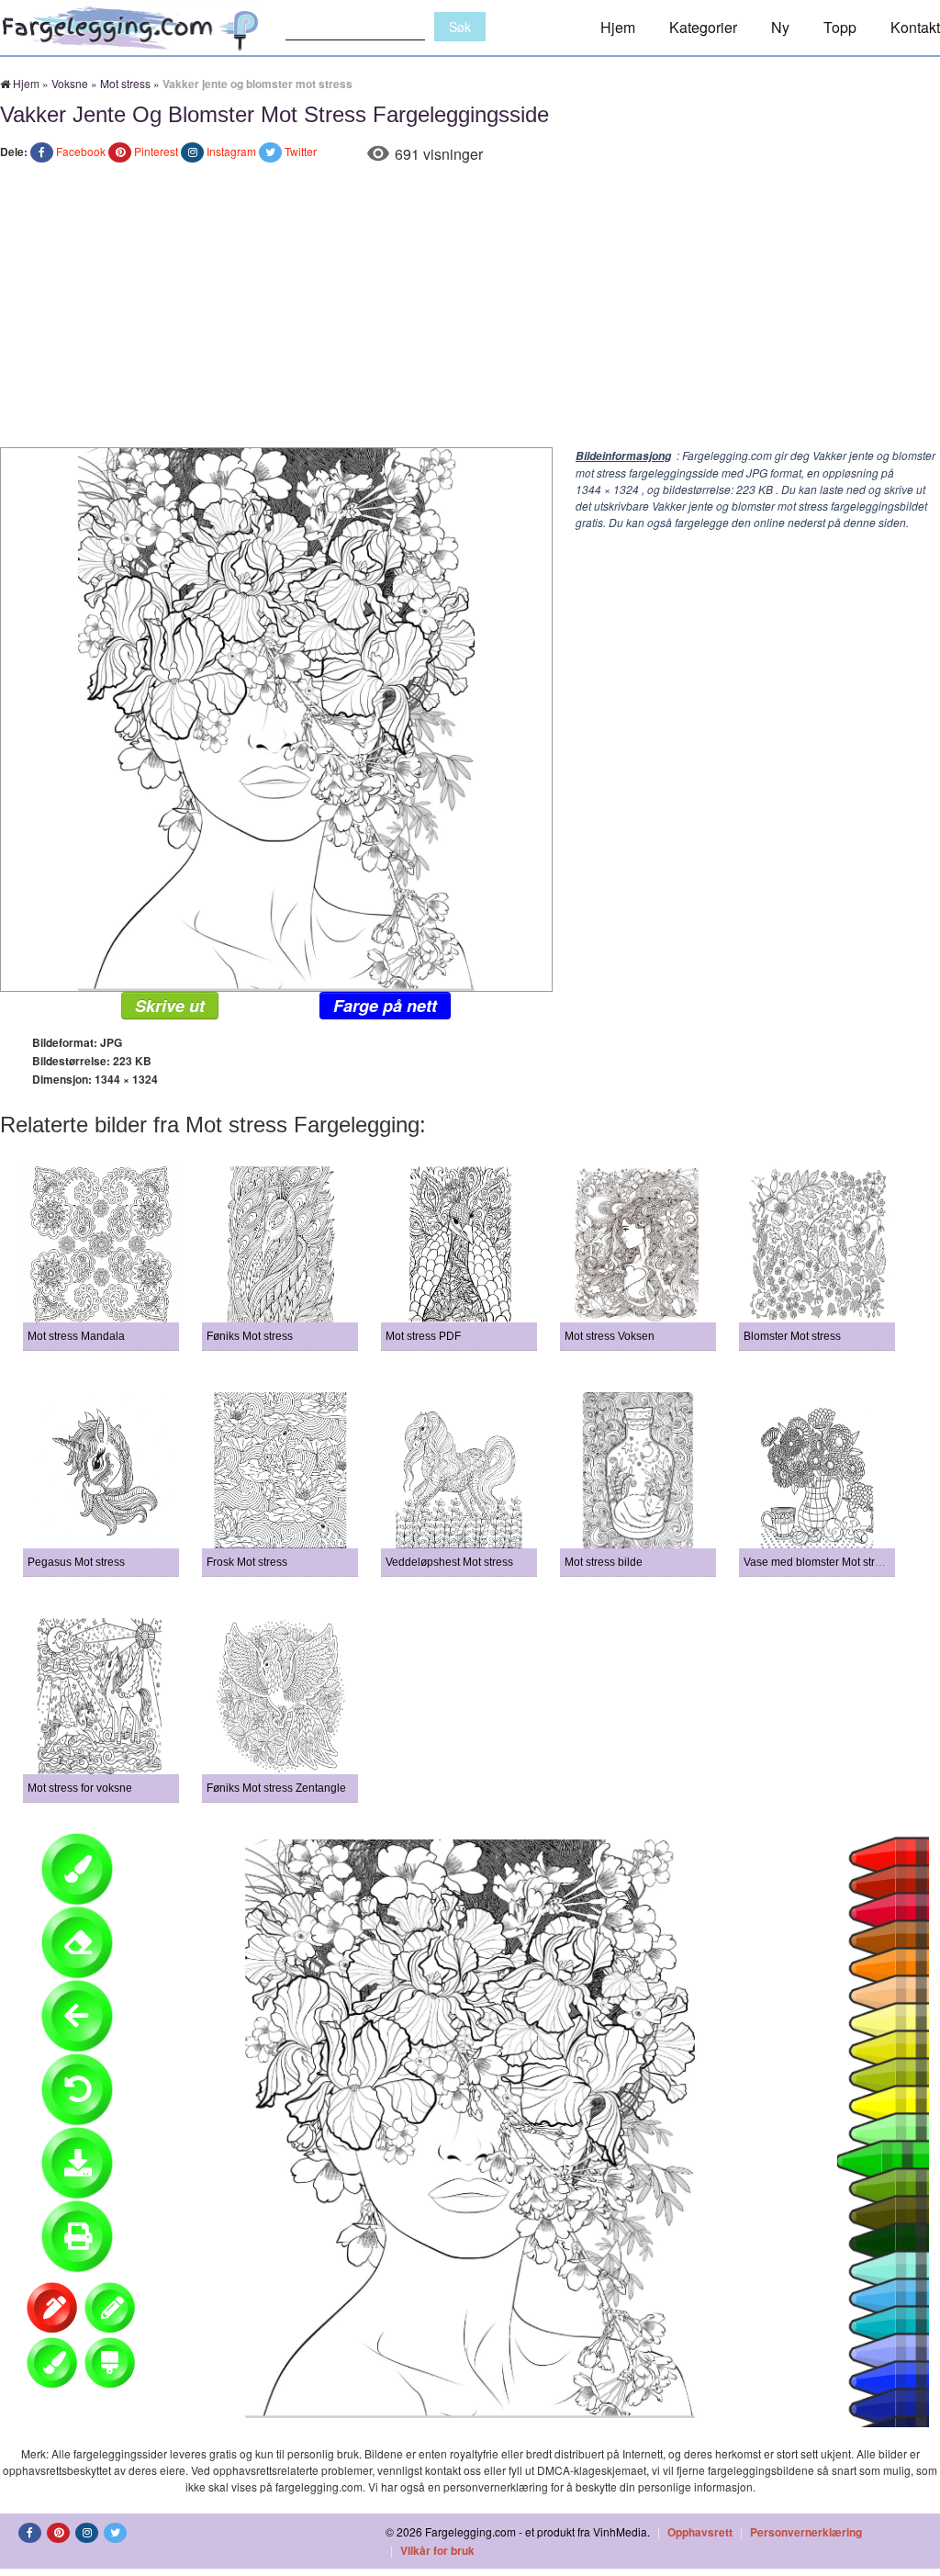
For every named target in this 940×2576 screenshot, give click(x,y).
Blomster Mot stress (792, 1336)
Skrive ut (170, 1006)
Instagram (231, 151)
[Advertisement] (470, 309)
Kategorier (703, 27)
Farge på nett (385, 1006)
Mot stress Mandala (76, 1336)
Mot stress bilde (604, 1562)
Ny (780, 27)
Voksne (70, 83)
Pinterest (156, 151)
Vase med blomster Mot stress (818, 1562)
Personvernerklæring (806, 2532)
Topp (840, 27)
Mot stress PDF (423, 1336)
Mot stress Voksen (610, 1336)
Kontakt (915, 27)
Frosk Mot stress (247, 1562)
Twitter (301, 151)
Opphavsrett (700, 2532)
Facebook (81, 151)
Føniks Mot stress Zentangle (276, 1788)
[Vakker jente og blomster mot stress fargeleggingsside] (276, 718)
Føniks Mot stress (250, 1336)
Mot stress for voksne (80, 1788)
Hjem (618, 27)
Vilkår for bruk (437, 2550)
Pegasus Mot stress (76, 1562)
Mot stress (125, 83)
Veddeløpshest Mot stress (449, 1562)
